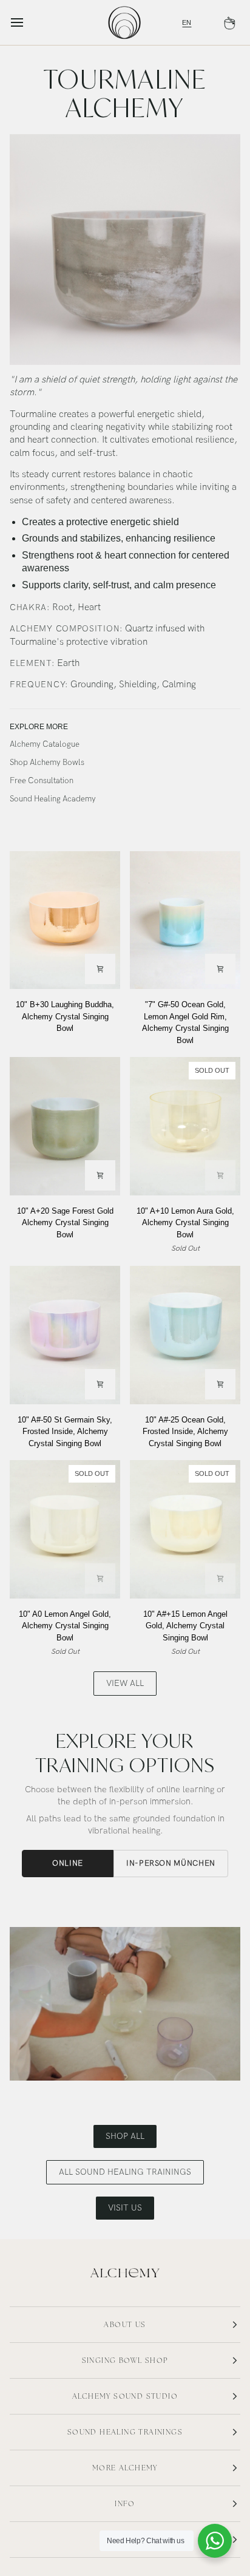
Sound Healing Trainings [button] (125, 2432)
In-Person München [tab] (171, 1863)
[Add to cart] (100, 969)
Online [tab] (68, 1863)
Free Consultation (42, 781)
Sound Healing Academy (53, 800)
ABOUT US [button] (125, 2325)
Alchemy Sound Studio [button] (125, 2396)
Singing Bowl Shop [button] (125, 2360)
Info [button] (125, 2504)
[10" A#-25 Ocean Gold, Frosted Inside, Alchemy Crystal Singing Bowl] (185, 1335)
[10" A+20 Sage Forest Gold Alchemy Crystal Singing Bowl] (65, 1126)
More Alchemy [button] (125, 2468)
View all (125, 1683)
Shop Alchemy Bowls (47, 763)
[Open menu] (28, 22)
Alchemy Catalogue (45, 744)
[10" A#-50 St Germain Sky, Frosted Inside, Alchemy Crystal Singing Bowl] (65, 1335)
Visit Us (125, 2208)
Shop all (125, 2136)
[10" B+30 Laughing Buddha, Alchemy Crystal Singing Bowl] (65, 920)
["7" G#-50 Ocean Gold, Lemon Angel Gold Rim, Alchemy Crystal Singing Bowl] (185, 920)
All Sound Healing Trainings (125, 2172)
